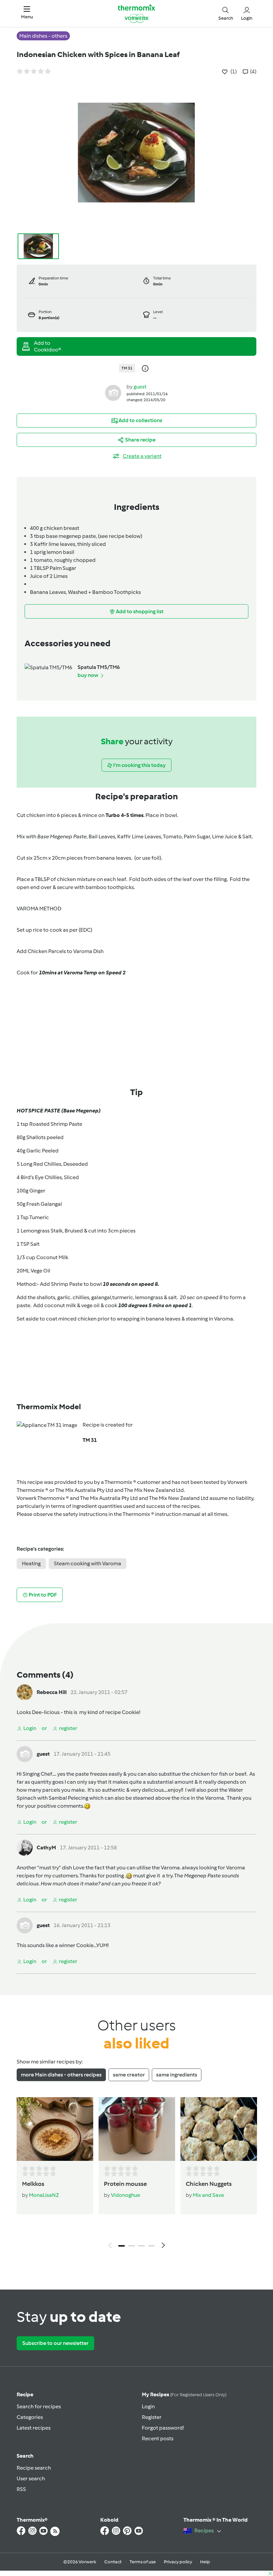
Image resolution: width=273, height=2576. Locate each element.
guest (140, 387)
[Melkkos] (55, 2129)
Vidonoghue (126, 2195)
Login (148, 2406)
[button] (27, 13)
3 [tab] (141, 2246)
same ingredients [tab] (177, 2075)
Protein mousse (125, 2184)
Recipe (25, 2394)
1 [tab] (122, 2246)
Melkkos (33, 2184)
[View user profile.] (113, 393)
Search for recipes (39, 2406)
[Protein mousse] (137, 2129)
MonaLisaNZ (44, 2195)
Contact (113, 2562)
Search (25, 2456)
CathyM (46, 1848)
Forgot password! (163, 2428)
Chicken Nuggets (209, 2184)
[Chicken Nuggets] (219, 2129)
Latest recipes (34, 2428)
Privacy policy (178, 2562)
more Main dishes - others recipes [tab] (61, 2075)
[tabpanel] (136, 2175)
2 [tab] (132, 2246)
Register (152, 2417)
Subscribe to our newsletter (55, 2343)
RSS (21, 2489)
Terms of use (143, 2562)
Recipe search (34, 2468)
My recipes (184, 2394)
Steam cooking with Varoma (88, 1563)
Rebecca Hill (52, 1692)
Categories (30, 2417)
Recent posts (158, 2438)
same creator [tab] (129, 2075)
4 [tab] (151, 2246)
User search (31, 2478)
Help (205, 2562)
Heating (31, 1563)
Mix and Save (208, 2195)
